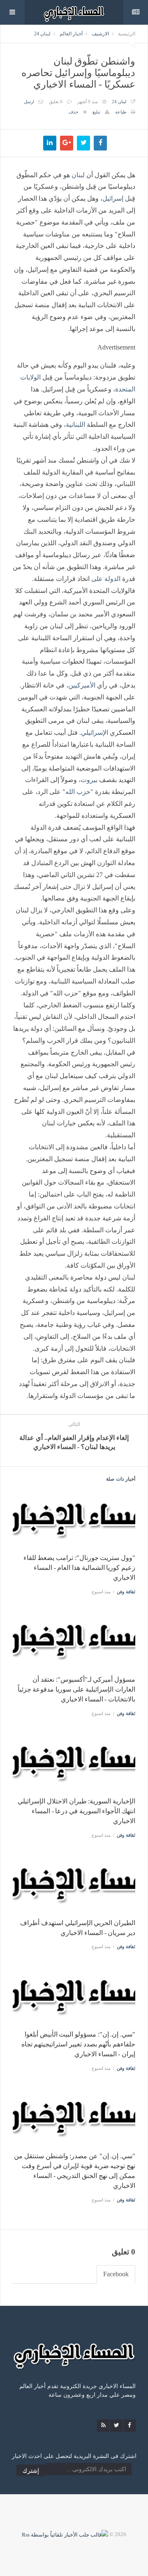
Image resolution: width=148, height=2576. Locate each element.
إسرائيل (113, 198)
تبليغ (96, 112)
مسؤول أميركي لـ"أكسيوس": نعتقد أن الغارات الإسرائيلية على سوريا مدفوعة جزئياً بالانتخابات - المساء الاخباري (76, 1689)
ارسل (29, 102)
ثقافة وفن (126, 1592)
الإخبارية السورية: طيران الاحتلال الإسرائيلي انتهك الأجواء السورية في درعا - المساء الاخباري (76, 1811)
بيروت (89, 780)
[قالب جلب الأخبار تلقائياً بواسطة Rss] (65, 2534)
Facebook (116, 2274)
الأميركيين (82, 685)
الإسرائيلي (95, 733)
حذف (74, 112)
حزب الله (78, 792)
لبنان (78, 175)
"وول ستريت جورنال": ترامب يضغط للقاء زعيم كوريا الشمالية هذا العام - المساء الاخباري (79, 1568)
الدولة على (106, 579)
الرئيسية (127, 34)
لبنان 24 (42, 34)
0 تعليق (56, 102)
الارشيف (100, 34)
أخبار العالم (71, 34)
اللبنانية (75, 425)
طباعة (121, 112)
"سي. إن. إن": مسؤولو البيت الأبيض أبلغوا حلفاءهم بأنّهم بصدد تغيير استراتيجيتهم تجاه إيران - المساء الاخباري (78, 2044)
